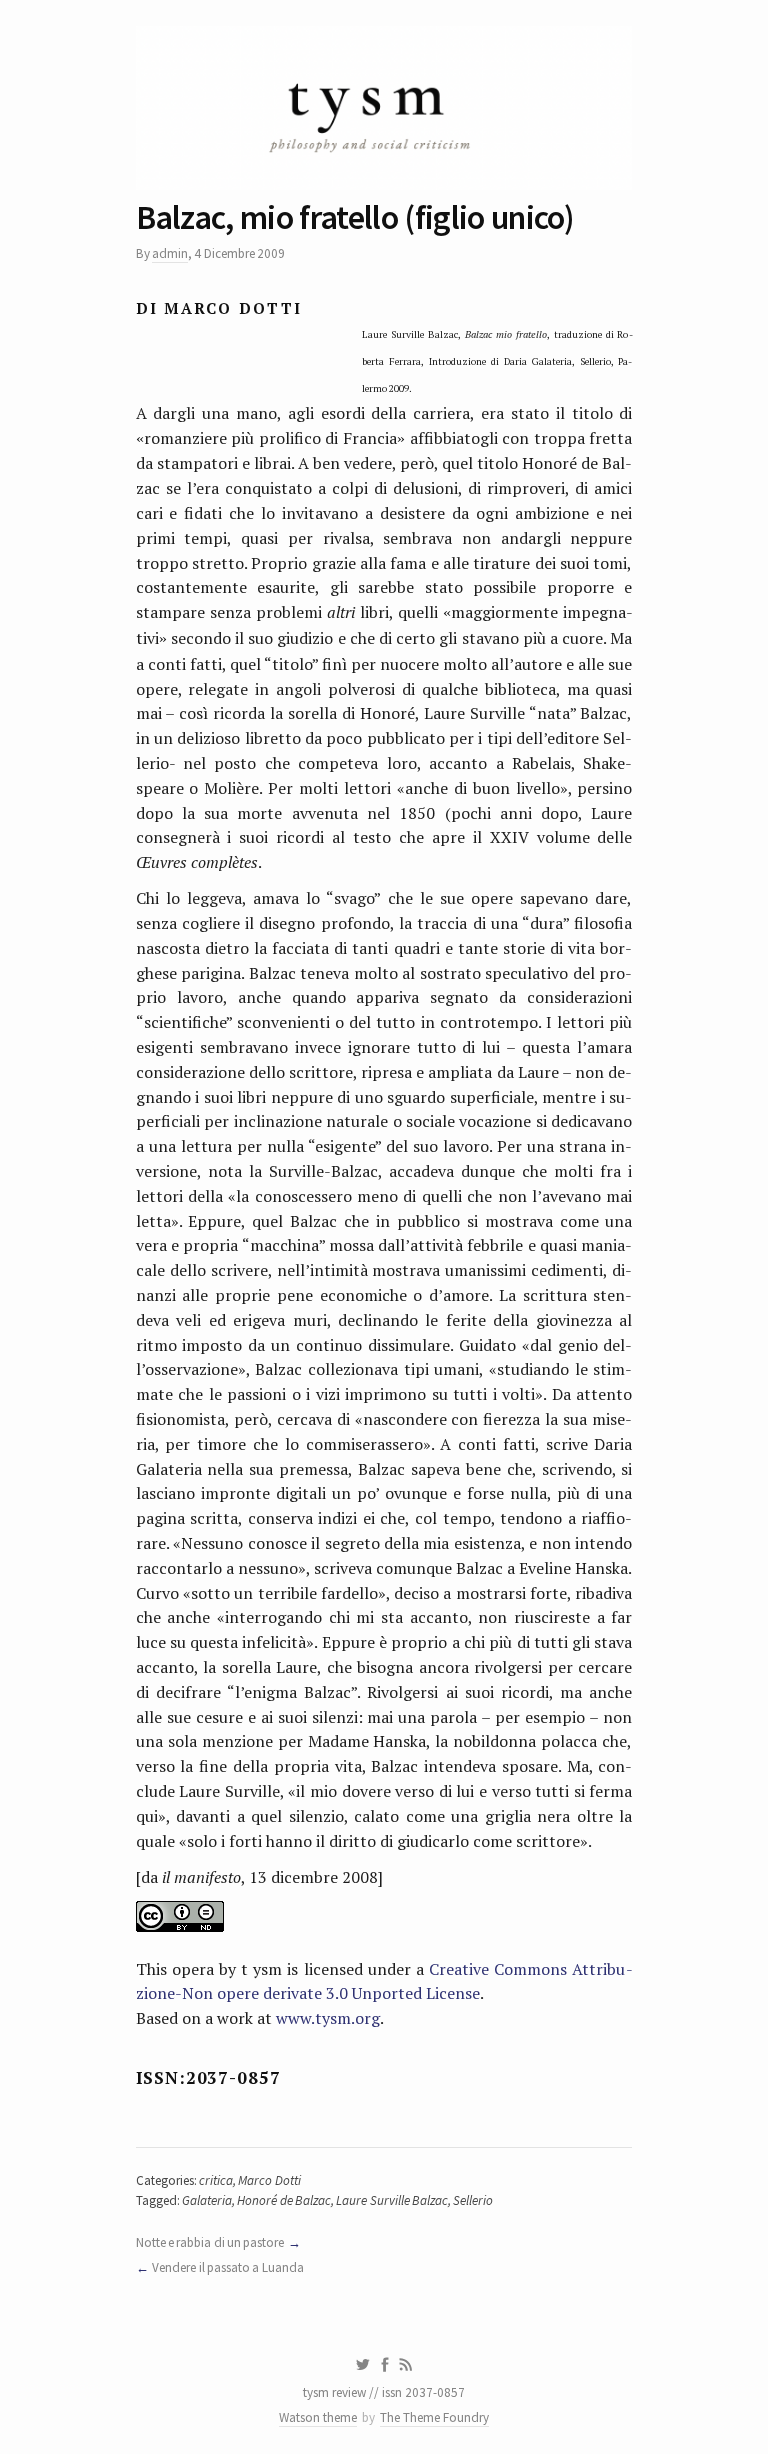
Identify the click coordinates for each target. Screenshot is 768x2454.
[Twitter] (362, 2365)
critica (216, 2180)
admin (170, 253)
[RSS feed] (406, 2365)
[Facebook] (385, 2365)
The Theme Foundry (434, 2417)
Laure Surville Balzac (392, 2200)
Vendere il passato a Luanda (227, 2267)
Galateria (207, 2200)
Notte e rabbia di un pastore (210, 2242)
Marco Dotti (269, 2180)
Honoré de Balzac (284, 2200)
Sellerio (473, 2200)
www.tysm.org (328, 2018)
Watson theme (318, 2417)
